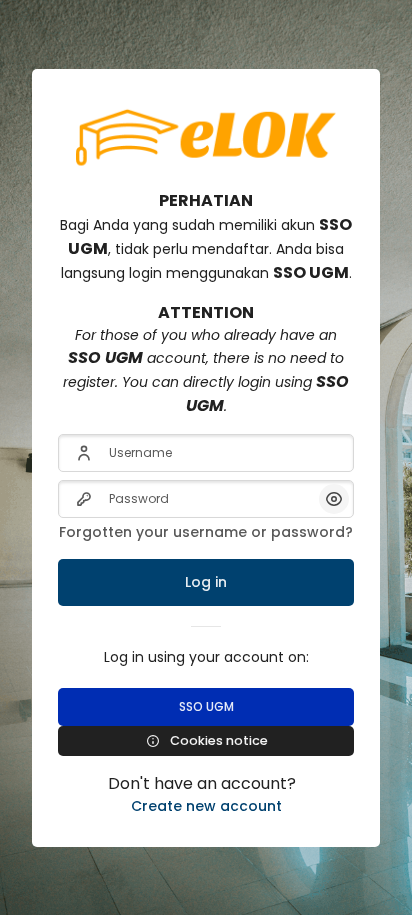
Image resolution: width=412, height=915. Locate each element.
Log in (206, 582)
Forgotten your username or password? (206, 532)
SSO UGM (206, 706)
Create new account (206, 806)
